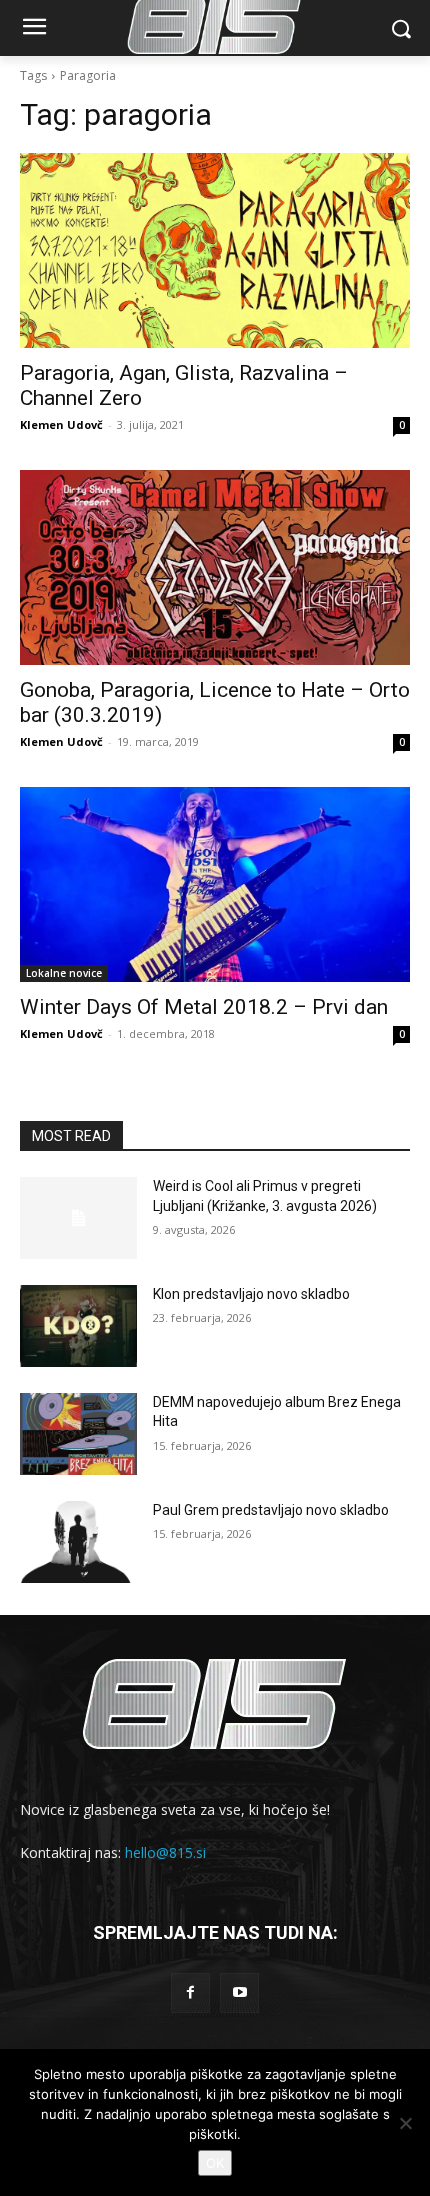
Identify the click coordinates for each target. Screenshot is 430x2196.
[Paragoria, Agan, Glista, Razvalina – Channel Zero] (215, 250)
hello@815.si (165, 1852)
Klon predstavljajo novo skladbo (251, 1294)
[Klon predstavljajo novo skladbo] (78, 1326)
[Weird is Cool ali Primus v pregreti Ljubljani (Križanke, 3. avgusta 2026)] (78, 1218)
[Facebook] (190, 1992)
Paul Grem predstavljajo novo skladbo (271, 1510)
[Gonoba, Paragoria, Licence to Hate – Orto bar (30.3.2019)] (215, 567)
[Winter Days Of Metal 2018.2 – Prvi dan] (215, 884)
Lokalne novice (64, 973)
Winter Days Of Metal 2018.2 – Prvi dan (204, 1007)
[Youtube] (239, 1992)
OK (215, 2163)
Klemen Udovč (61, 424)
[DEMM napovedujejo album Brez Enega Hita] (78, 1434)
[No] (405, 2123)
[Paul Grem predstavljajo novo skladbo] (78, 1542)
